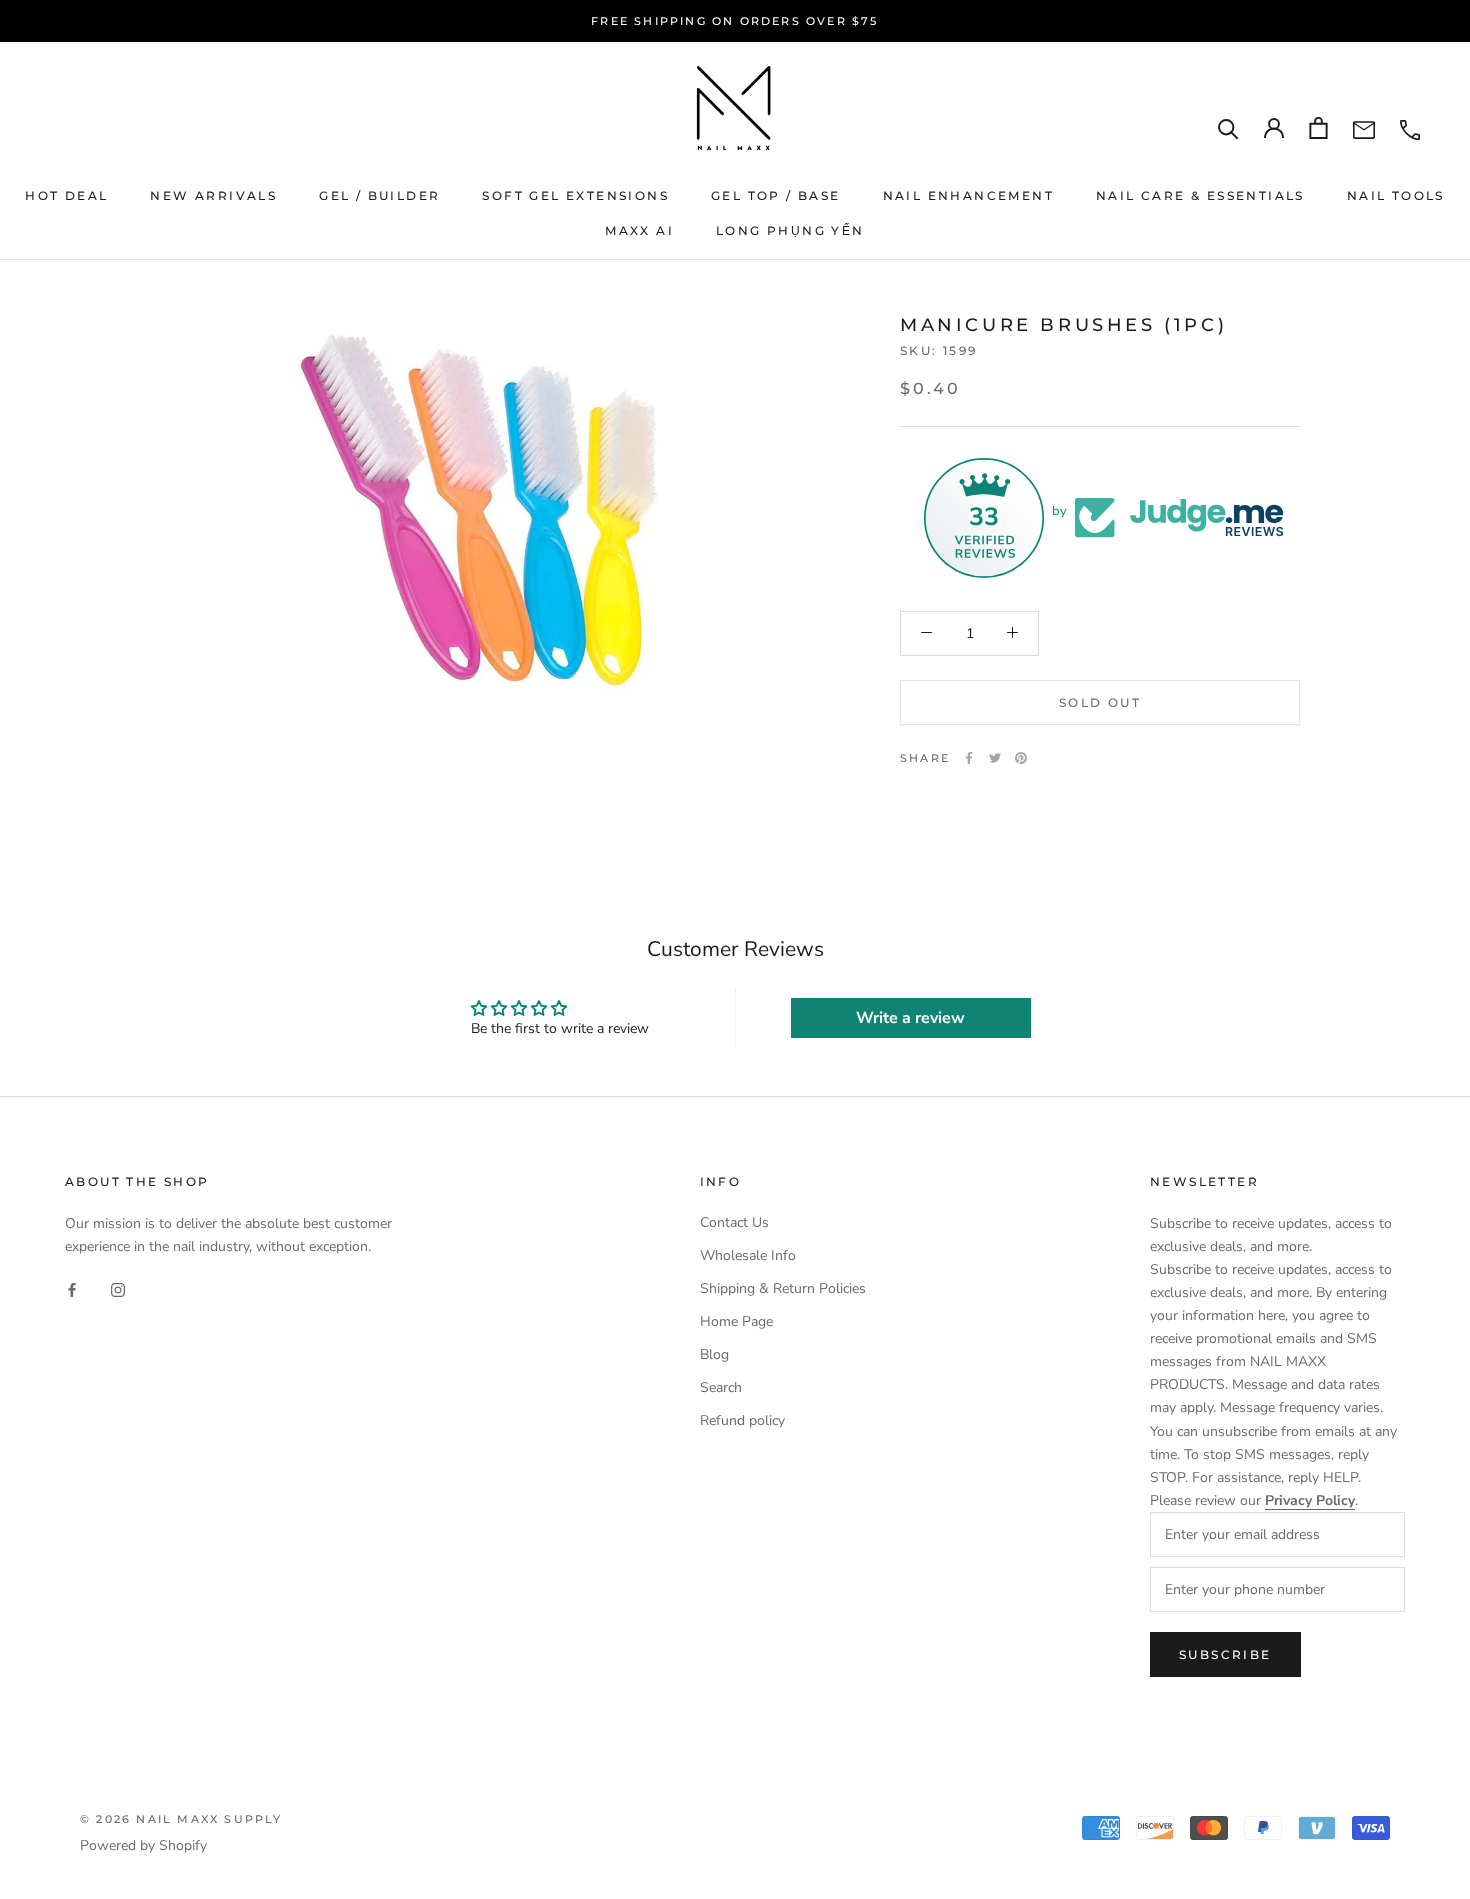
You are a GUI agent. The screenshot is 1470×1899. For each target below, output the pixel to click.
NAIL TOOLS (1396, 195)
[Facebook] (969, 758)
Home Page (736, 1321)
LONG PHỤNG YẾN (790, 230)
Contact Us (734, 1222)
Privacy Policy (1310, 1500)
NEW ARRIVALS (213, 195)
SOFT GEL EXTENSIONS (575, 195)
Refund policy (742, 1420)
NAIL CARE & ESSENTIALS (1200, 195)
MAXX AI (639, 230)
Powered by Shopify (143, 1845)
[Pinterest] (1021, 758)
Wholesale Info (748, 1255)
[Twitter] (995, 758)
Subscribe (1225, 1654)
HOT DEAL (66, 195)
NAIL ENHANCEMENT (968, 195)
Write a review (910, 1018)
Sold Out (1100, 701)
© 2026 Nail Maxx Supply (181, 1819)
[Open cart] (1318, 128)
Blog (714, 1354)
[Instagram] (118, 1289)
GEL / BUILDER (379, 195)
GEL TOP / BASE (776, 195)
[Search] (1228, 128)
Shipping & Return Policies (783, 1288)
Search (721, 1387)
